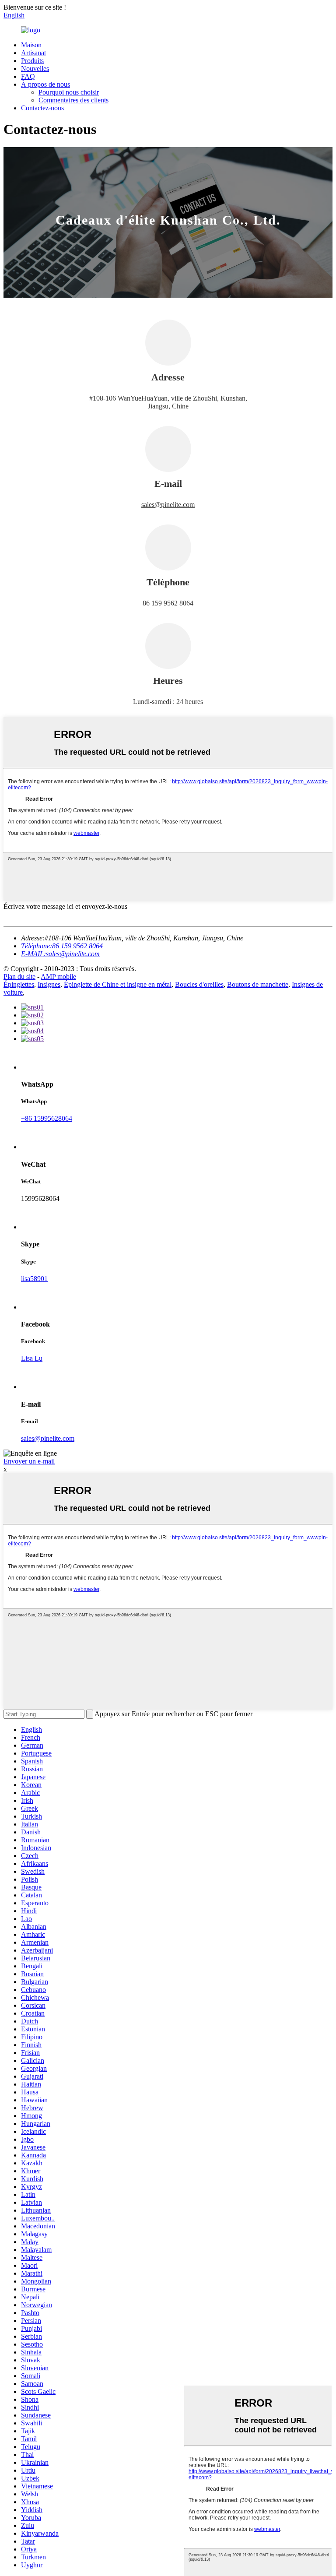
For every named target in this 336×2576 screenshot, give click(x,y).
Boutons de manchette (258, 984)
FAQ (28, 76)
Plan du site (19, 977)
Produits (32, 61)
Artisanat (33, 53)
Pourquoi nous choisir (69, 92)
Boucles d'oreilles (199, 984)
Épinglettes (19, 984)
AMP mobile (58, 977)
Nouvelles (35, 69)
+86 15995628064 (47, 1118)
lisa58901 (34, 1279)
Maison (31, 45)
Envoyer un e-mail (29, 1461)
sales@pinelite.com (168, 505)
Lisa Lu (32, 1358)
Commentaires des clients (73, 100)
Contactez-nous (42, 108)
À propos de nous (45, 84)
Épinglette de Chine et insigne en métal (118, 984)
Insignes (49, 984)
